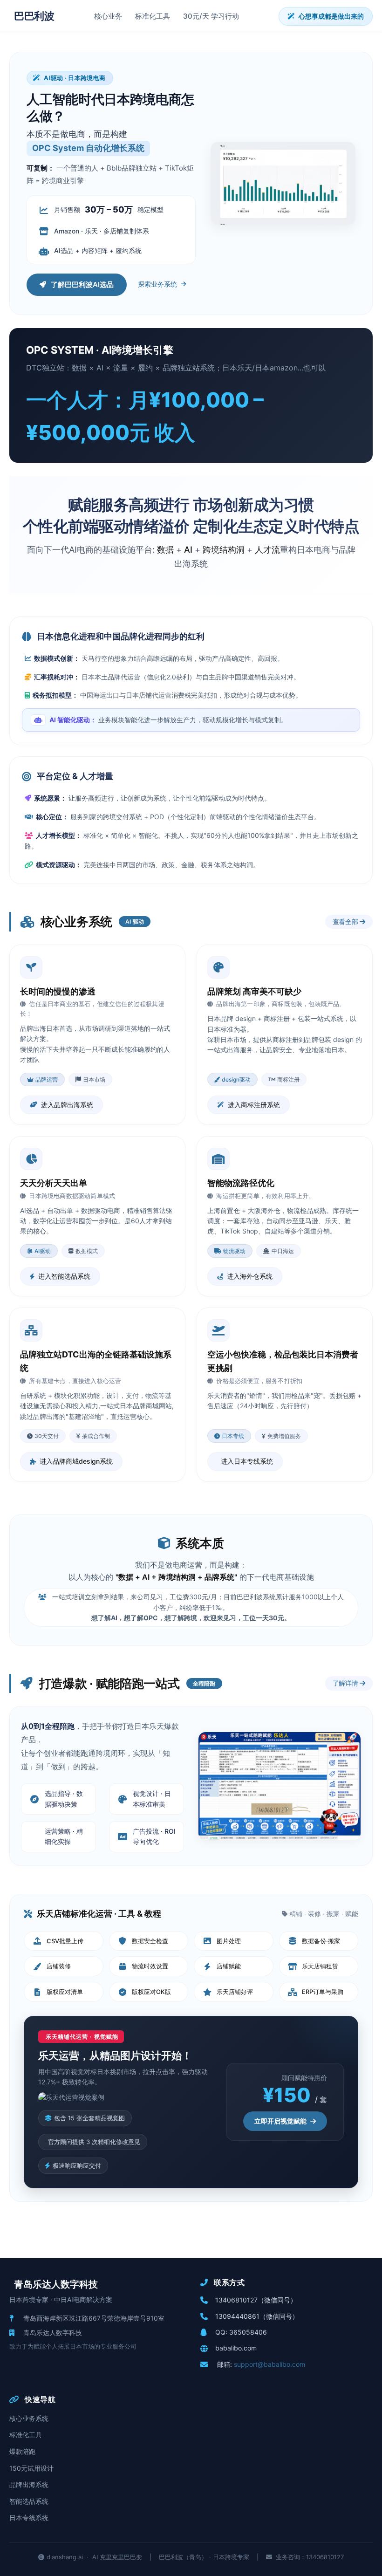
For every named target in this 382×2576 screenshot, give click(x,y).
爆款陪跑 (22, 2451)
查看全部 (346, 921)
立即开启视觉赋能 (280, 2121)
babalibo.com (236, 2348)
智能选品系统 (29, 2501)
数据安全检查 (150, 1941)
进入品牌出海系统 (67, 1105)
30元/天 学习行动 (211, 16)
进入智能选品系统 (64, 1276)
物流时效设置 (150, 1966)
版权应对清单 (65, 1992)
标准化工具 (153, 16)
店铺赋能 (229, 1966)
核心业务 (108, 16)
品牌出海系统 (29, 2484)
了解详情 (346, 1683)
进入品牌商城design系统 (76, 1461)
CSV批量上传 (65, 1941)
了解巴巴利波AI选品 (82, 284)
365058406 (248, 2332)
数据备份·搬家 (321, 1941)
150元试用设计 (31, 2468)
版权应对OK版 (151, 1992)
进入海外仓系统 (250, 1276)
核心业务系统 (29, 2418)
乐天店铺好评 (235, 1992)
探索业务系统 (157, 284)
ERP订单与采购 (323, 1992)
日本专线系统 (29, 2518)
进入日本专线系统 (247, 1461)
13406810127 (236, 2300)
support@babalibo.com (269, 2364)
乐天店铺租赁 (320, 1966)
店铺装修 (59, 1966)
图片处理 (229, 1941)
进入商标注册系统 (254, 1105)
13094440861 (237, 2316)
